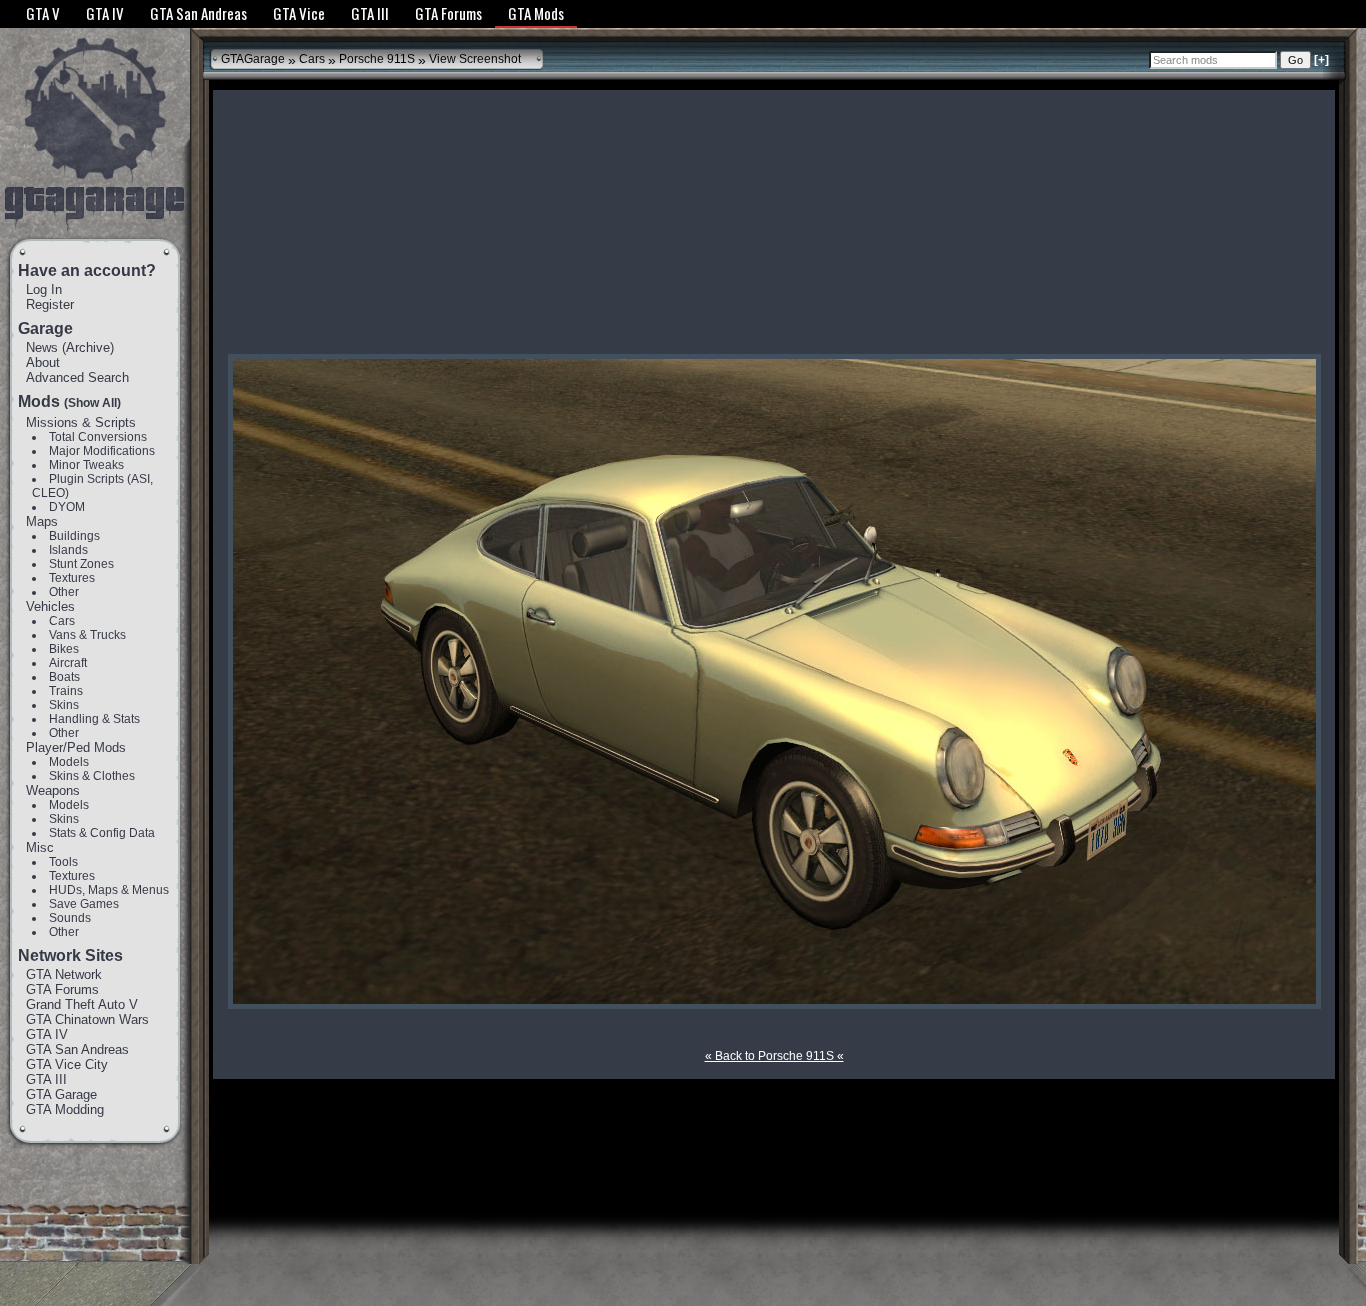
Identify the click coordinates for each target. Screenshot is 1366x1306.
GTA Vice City (67, 1064)
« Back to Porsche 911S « (774, 1056)
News (42, 347)
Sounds (70, 918)
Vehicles (50, 606)
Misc (40, 847)
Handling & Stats (94, 719)
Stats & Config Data (102, 833)
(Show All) (92, 403)
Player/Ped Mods (76, 747)
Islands (68, 550)
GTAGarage (253, 59)
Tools (63, 862)
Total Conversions (98, 437)
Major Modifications (102, 451)
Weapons (53, 790)
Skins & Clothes (92, 776)
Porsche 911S (377, 59)
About (43, 362)
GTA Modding (65, 1109)
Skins (64, 705)
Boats (64, 677)
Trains (66, 691)
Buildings (74, 536)
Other (64, 592)
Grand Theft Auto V (82, 1004)
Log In (44, 289)
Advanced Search (77, 377)
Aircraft (68, 663)
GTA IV (47, 1034)
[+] (1321, 60)
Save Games (84, 904)
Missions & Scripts (81, 422)
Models (69, 762)
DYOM (67, 507)
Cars (62, 621)
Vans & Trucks (87, 635)
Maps (42, 521)
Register (50, 304)
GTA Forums (62, 989)
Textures (72, 578)
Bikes (64, 649)
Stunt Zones (81, 564)
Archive (88, 347)
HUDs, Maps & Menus (109, 890)
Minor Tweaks (86, 465)
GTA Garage (61, 1094)
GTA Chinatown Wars (87, 1019)
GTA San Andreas (77, 1049)
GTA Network (64, 974)
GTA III (46, 1079)
